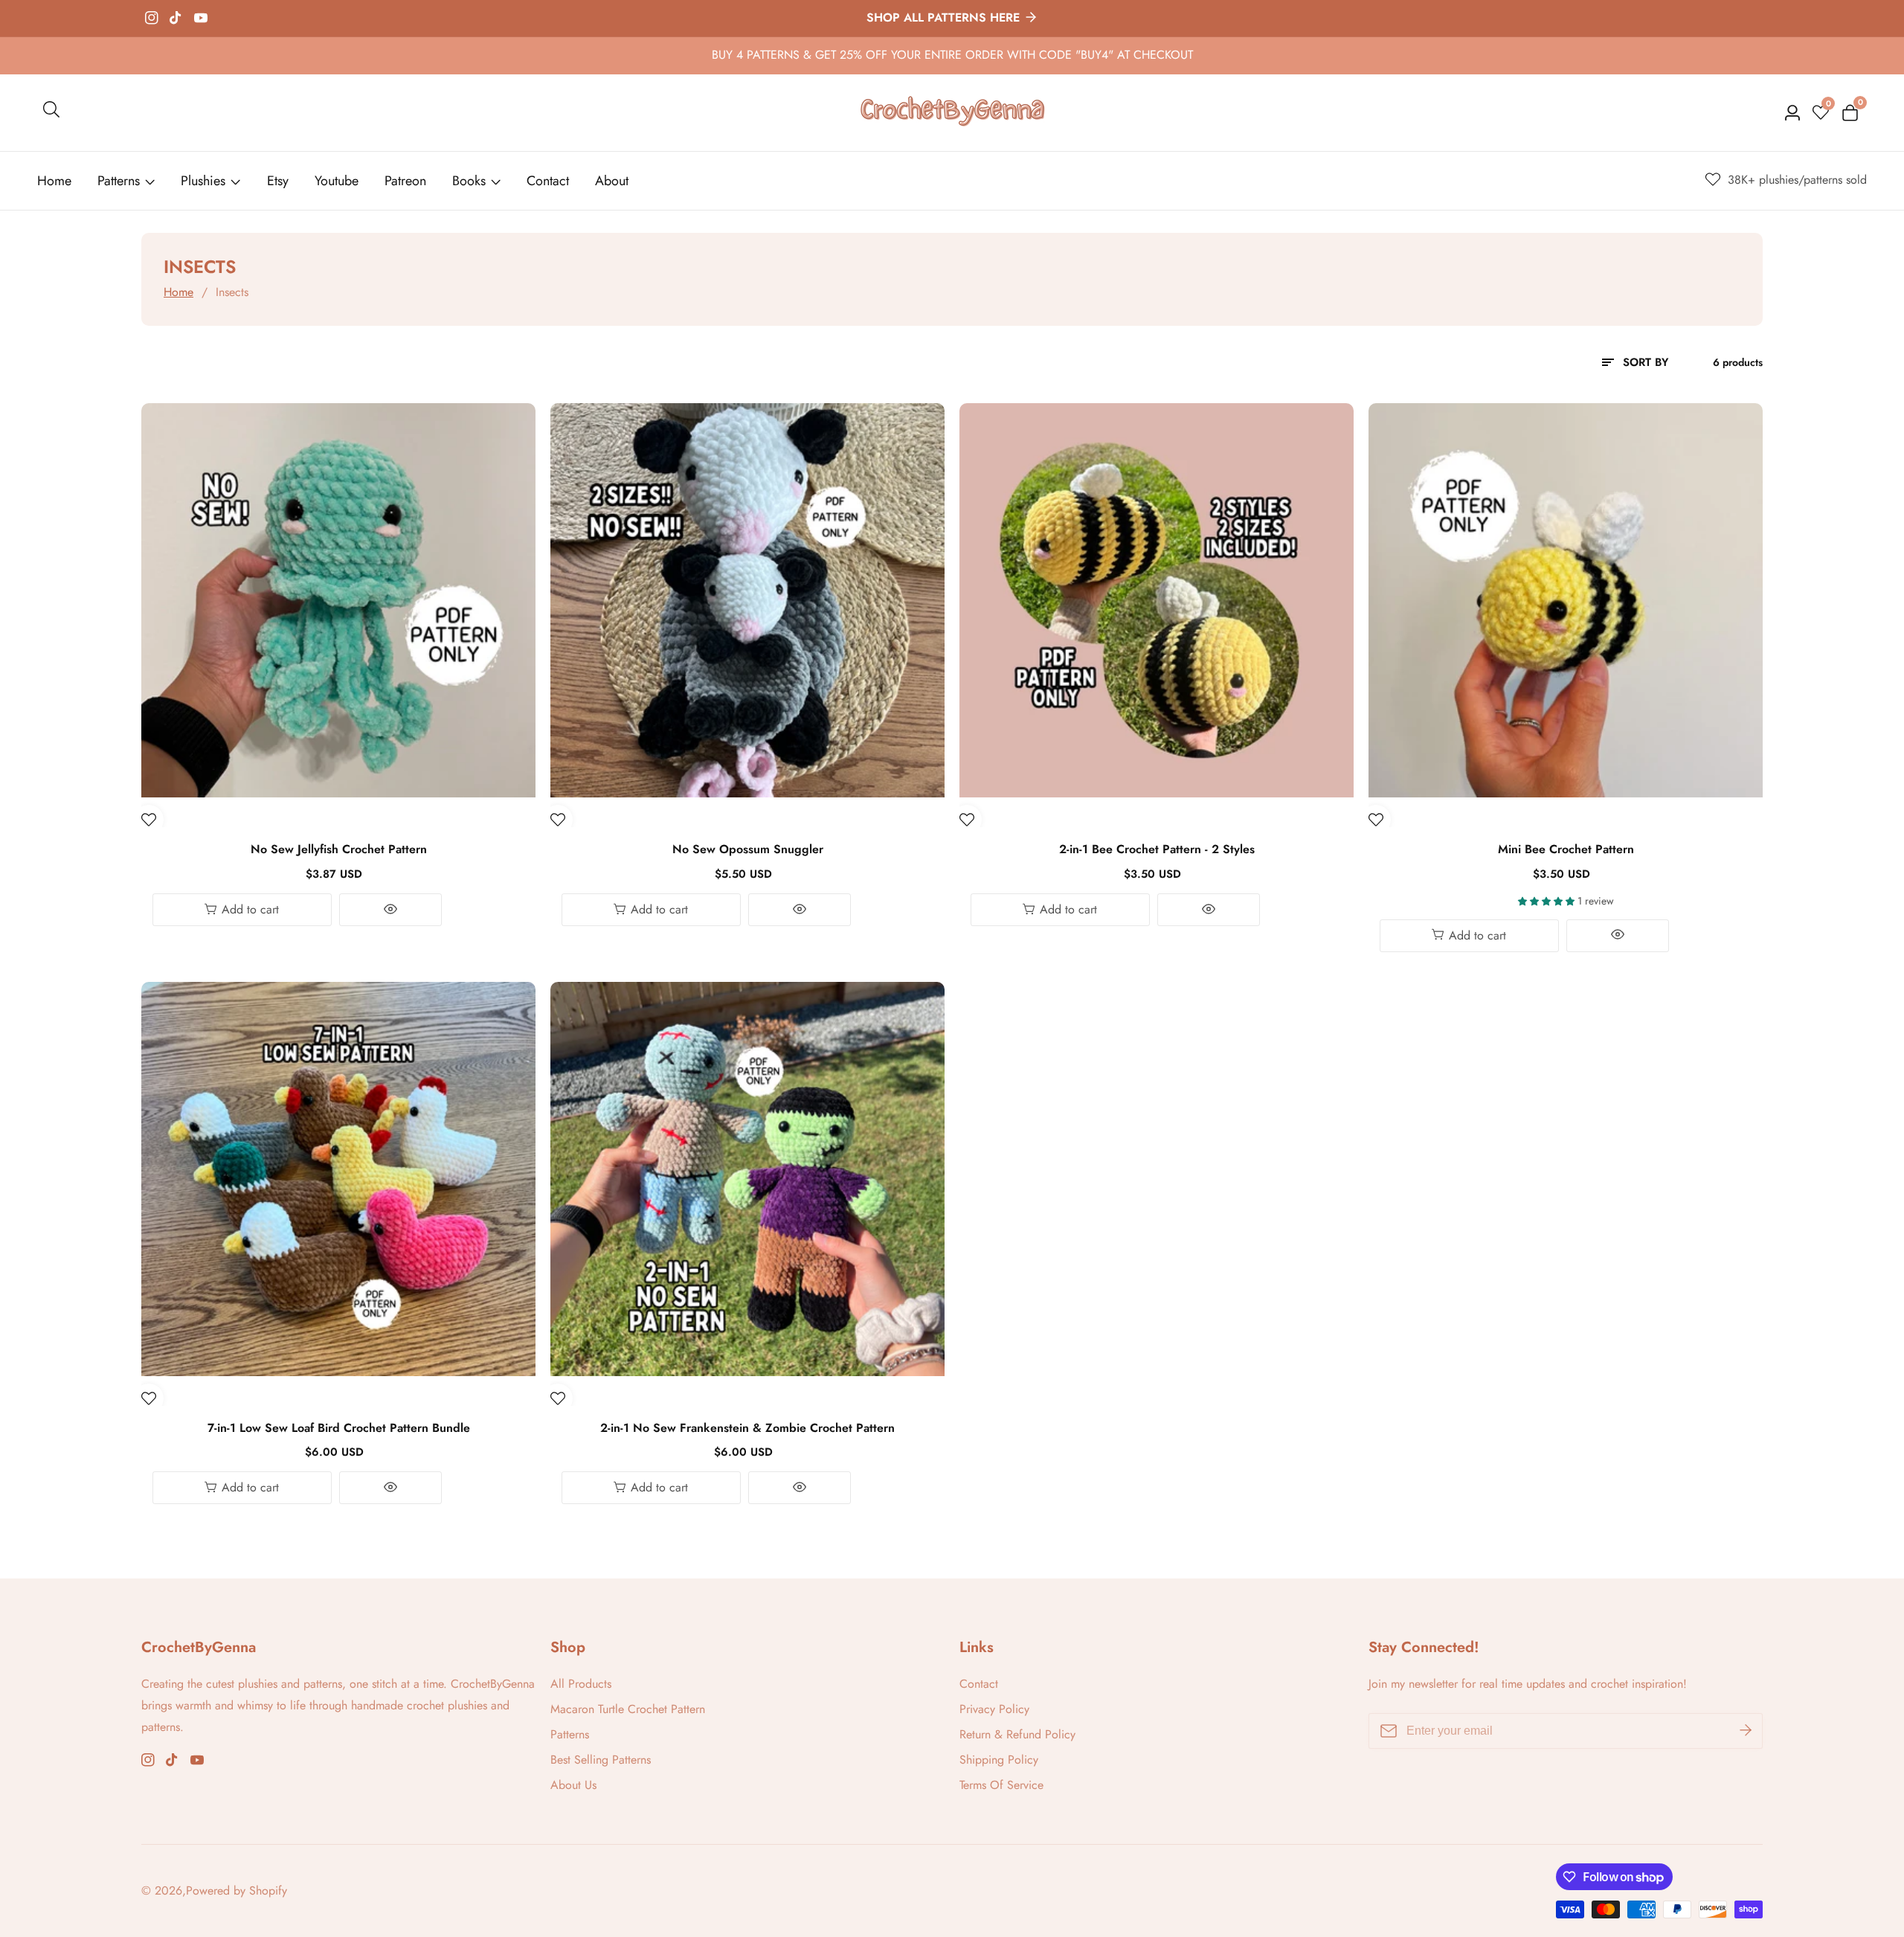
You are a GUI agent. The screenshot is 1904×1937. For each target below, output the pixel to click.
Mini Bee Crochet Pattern (1566, 850)
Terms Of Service (1001, 1785)
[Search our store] (51, 112)
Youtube (337, 181)
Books (469, 181)
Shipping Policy (999, 1760)
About (612, 181)
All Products (581, 1684)
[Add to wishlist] (149, 820)
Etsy (278, 181)
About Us (573, 1785)
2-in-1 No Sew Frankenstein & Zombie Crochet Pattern (747, 1429)
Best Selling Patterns (601, 1760)
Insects (232, 292)
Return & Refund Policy (1017, 1734)
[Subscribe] (1746, 1731)
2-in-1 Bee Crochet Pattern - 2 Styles (1157, 850)
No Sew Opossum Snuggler (748, 850)
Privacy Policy (994, 1709)
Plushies (203, 181)
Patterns (119, 181)
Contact (548, 181)
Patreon (405, 181)
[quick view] (391, 910)
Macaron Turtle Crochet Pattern (628, 1709)
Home (54, 181)
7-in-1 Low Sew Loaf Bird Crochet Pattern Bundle (339, 1429)
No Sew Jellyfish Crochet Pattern (339, 850)
